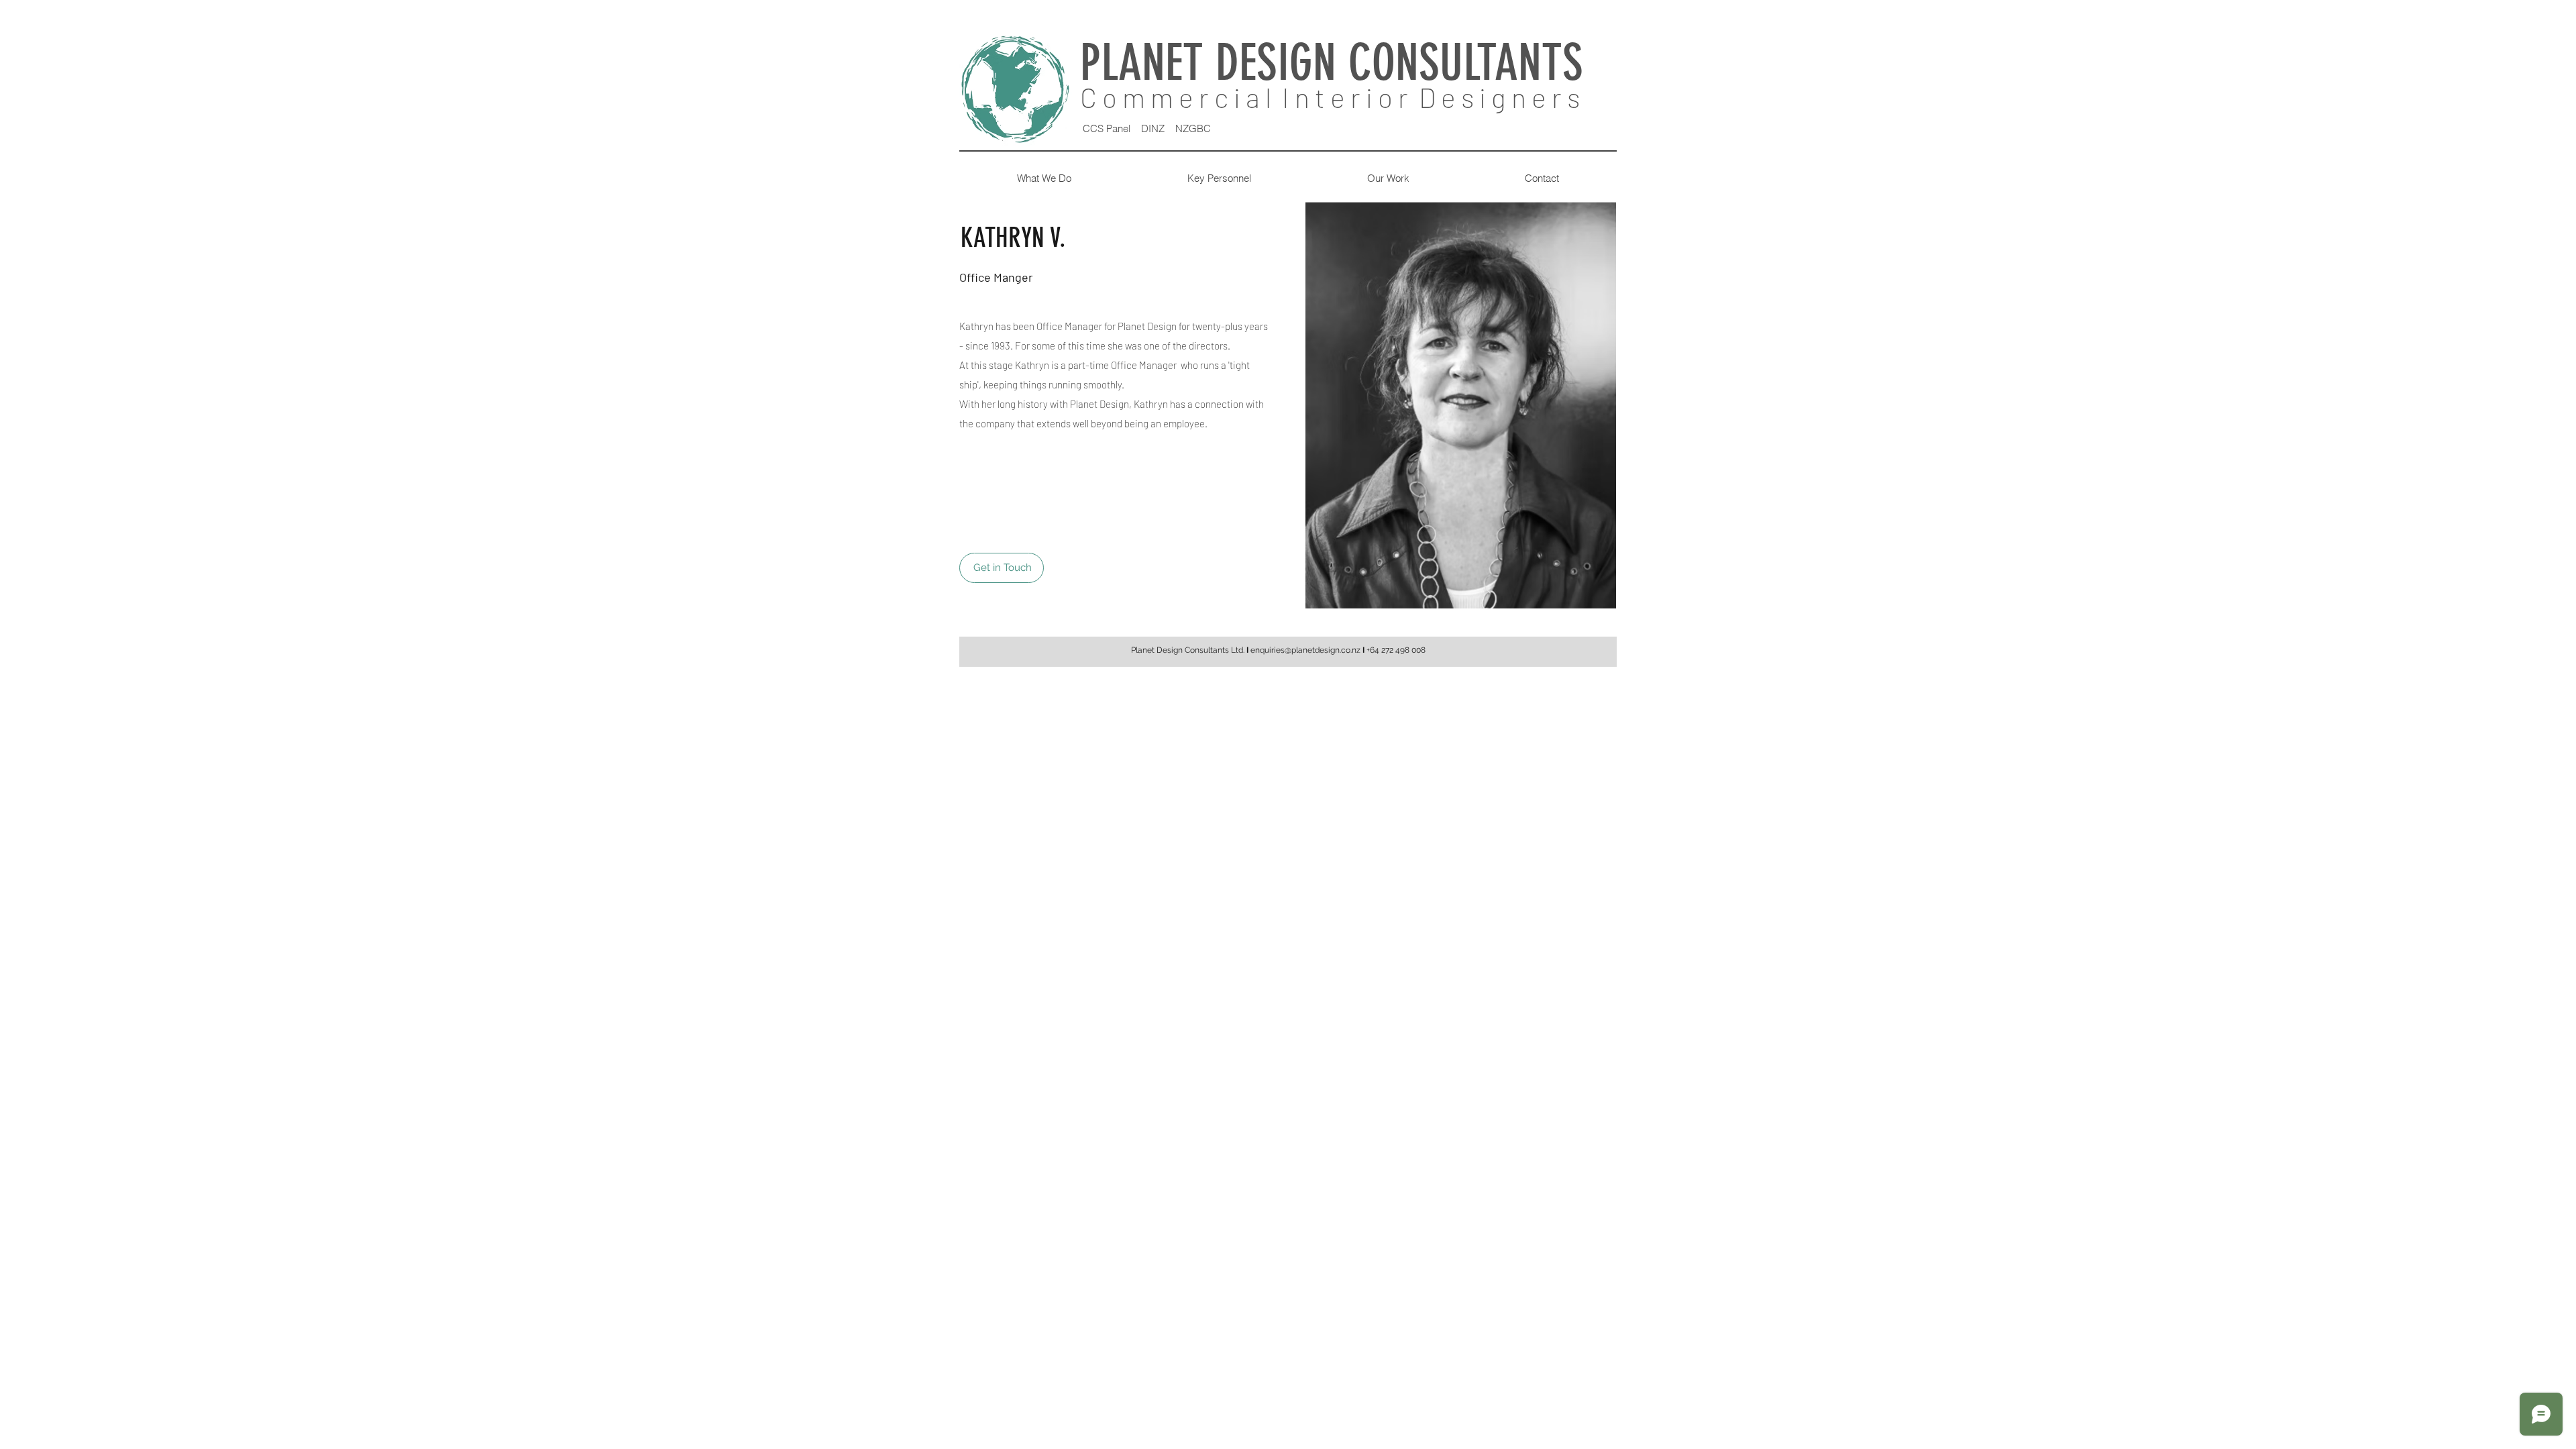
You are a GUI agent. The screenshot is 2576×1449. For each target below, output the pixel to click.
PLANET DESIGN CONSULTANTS (1338, 63)
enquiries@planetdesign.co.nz (1305, 650)
